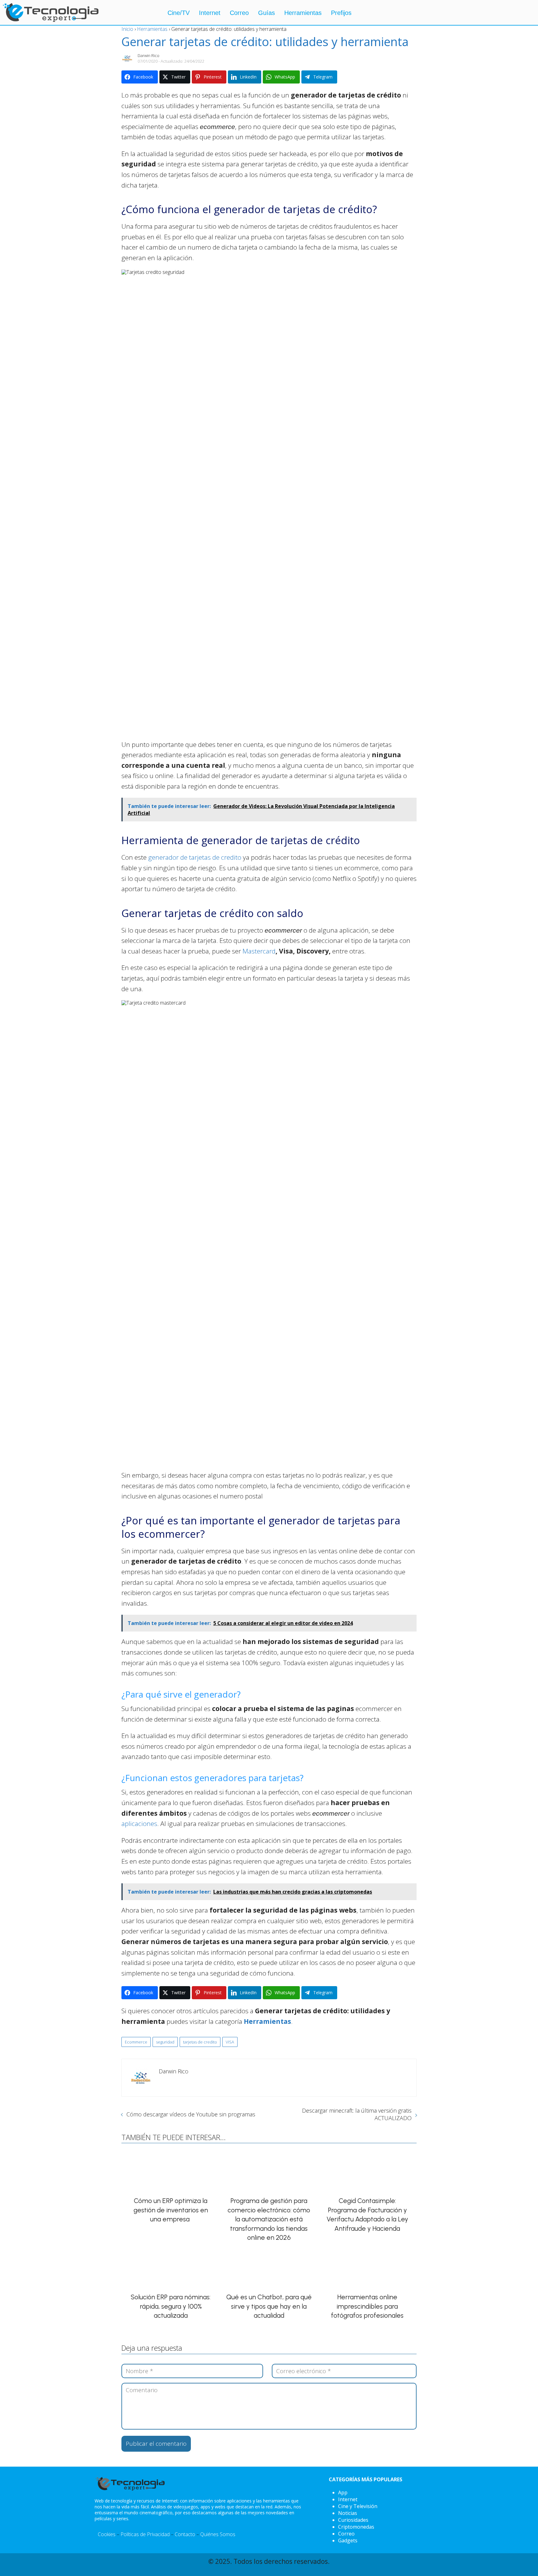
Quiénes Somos (218, 2534)
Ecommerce (136, 2042)
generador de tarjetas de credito (195, 857)
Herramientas (303, 13)
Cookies (107, 2534)
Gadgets (348, 2540)
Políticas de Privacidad (145, 2534)
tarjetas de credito (200, 2042)
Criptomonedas (356, 2527)
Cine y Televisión (358, 2506)
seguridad (165, 2042)
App (343, 2492)
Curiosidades (353, 2520)
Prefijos (341, 13)
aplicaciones (139, 1823)
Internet (210, 13)
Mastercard (259, 951)
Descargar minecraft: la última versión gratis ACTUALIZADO (357, 2114)
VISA (230, 2042)
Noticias (348, 2513)
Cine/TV (179, 13)
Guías (267, 13)
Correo (239, 13)
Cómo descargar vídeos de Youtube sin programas (191, 2114)
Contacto (185, 2534)
